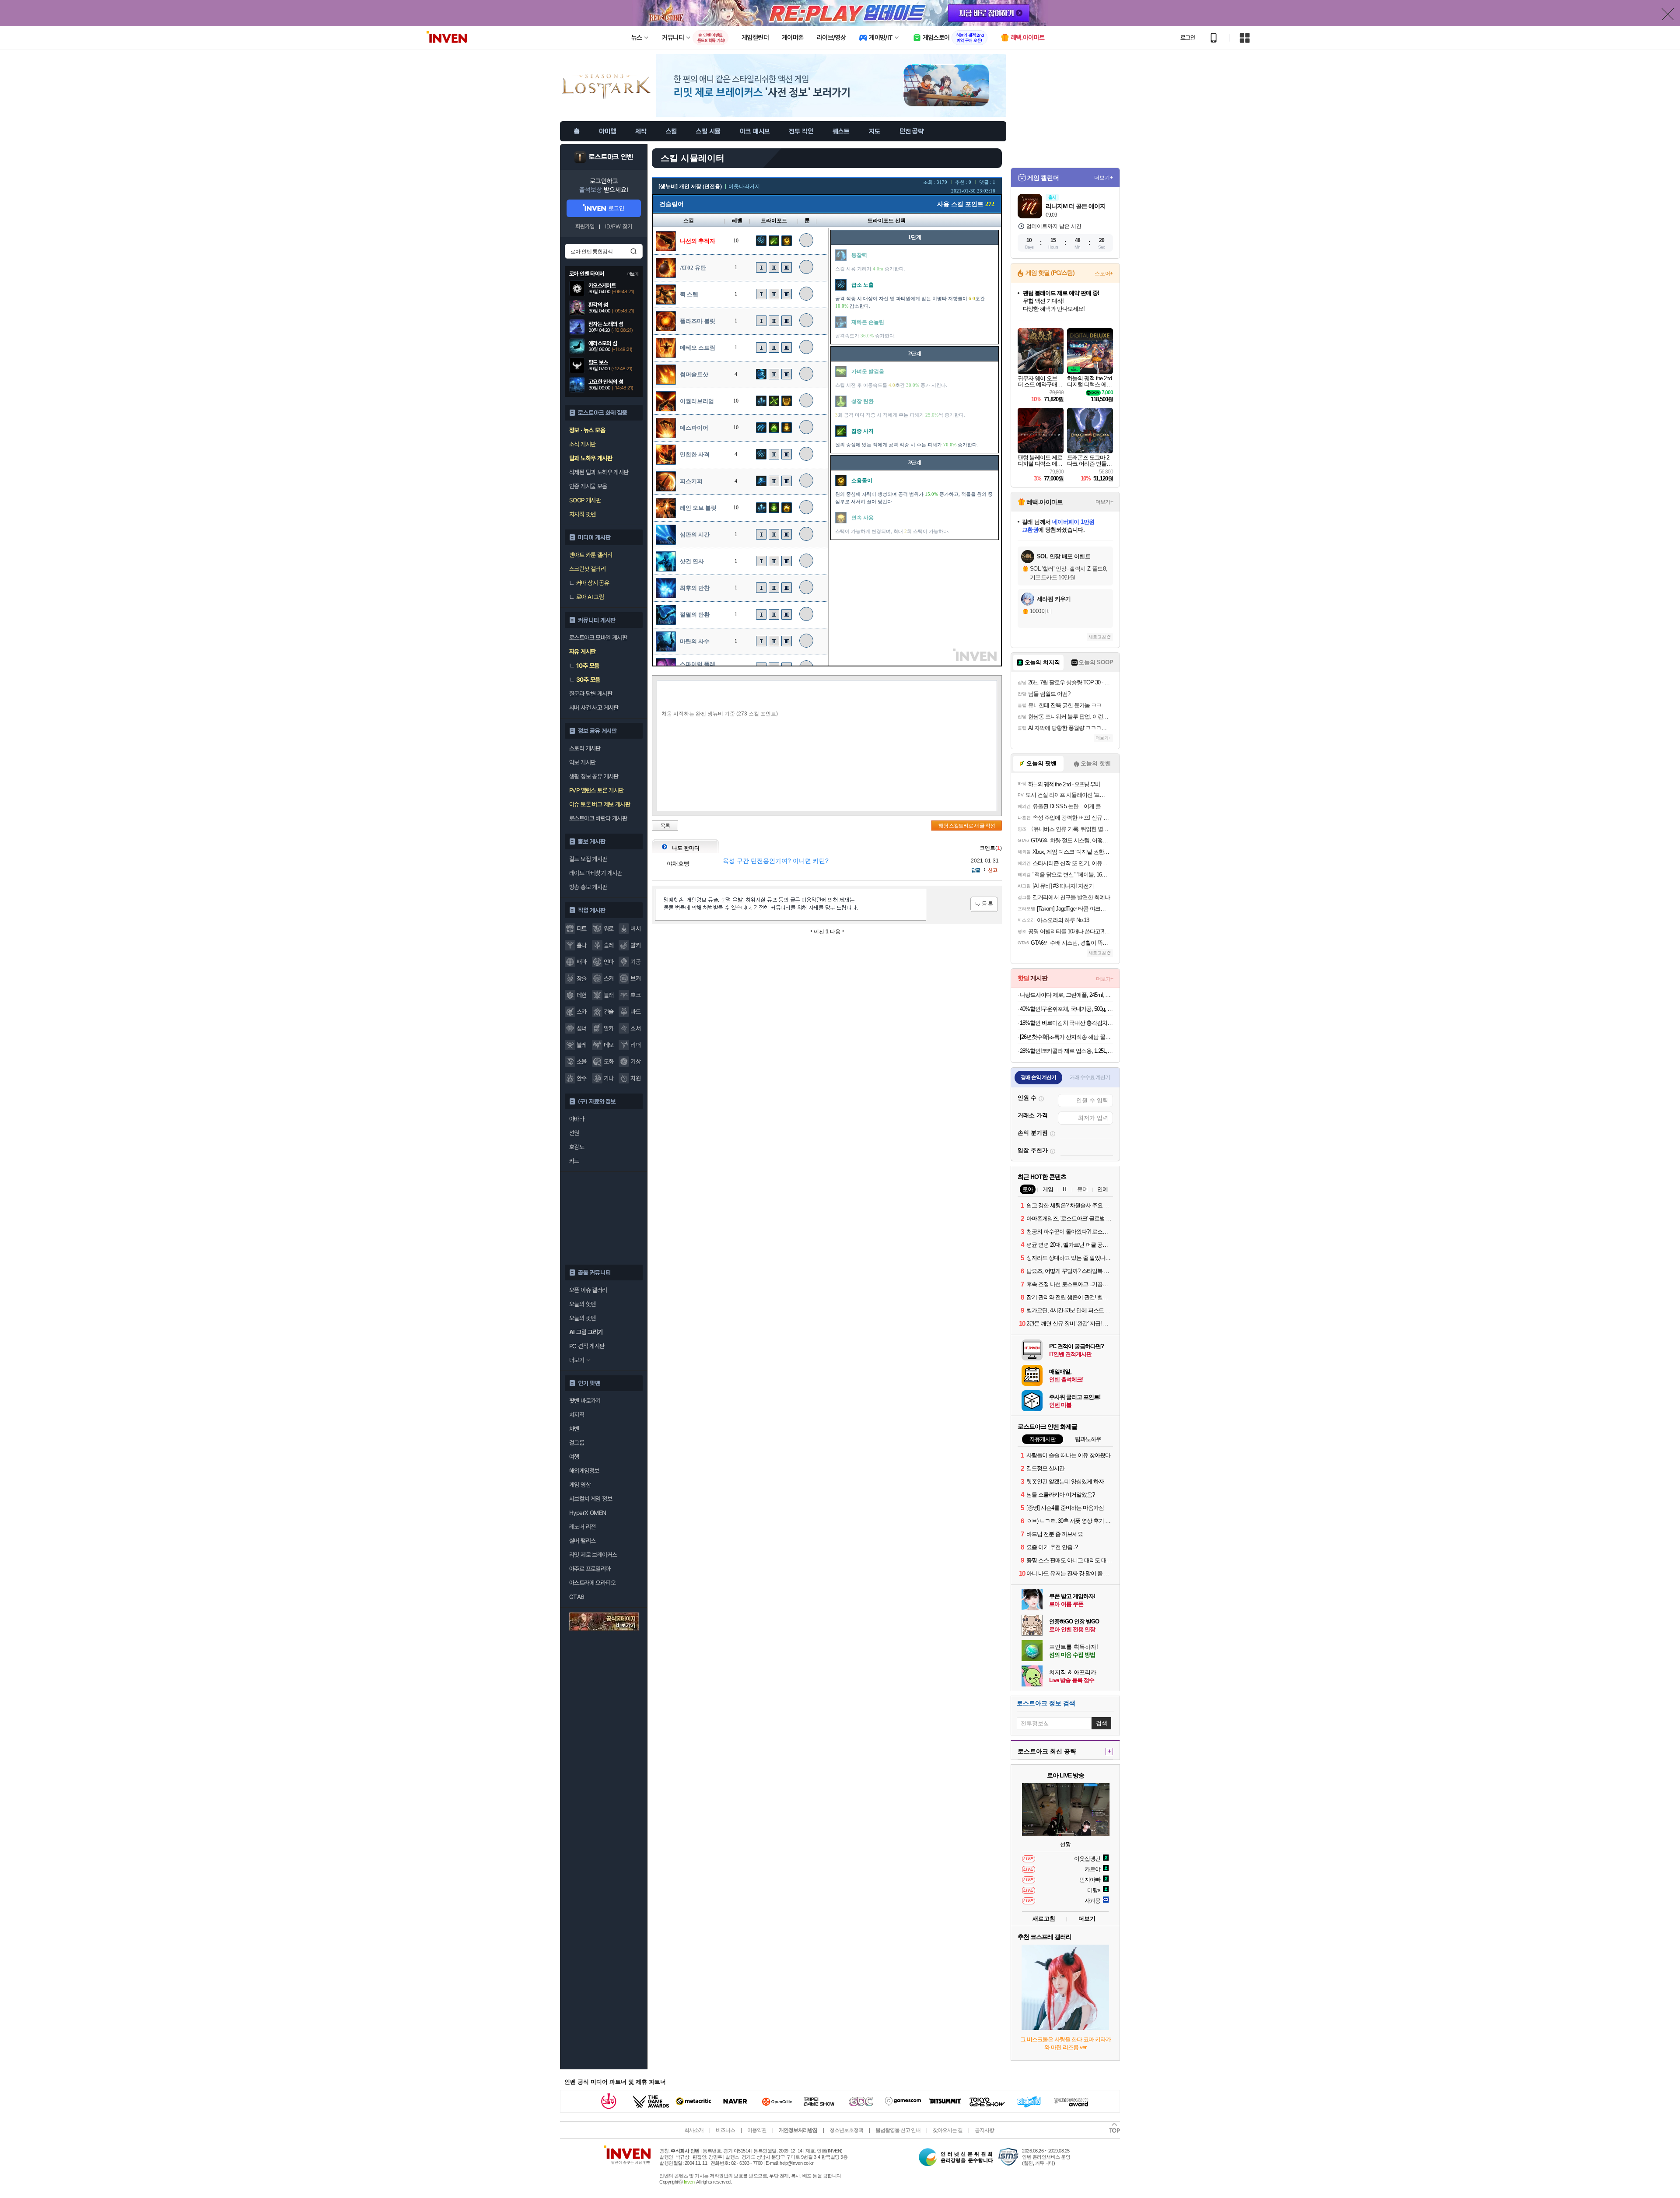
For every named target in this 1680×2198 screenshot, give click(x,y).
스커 (609, 978)
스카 (582, 1012)
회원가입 (585, 226)
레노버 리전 (582, 1527)
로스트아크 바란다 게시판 (598, 818)
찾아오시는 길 (948, 2130)
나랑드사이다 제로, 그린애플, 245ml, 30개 (1066, 995)
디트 (582, 929)
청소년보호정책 (846, 2130)
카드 (574, 1161)
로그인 (1188, 38)
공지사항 (984, 2130)
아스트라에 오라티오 (592, 1583)
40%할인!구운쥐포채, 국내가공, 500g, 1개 (1066, 1009)
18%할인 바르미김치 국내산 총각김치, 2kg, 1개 (1066, 1023)
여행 (574, 1457)
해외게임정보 (584, 1471)
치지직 (577, 1415)
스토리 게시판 (585, 748)
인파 (609, 962)
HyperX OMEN (588, 1513)
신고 (993, 870)
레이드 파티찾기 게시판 (596, 873)
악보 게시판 (582, 762)
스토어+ (1104, 273)
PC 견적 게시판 (587, 1346)
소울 (582, 1062)
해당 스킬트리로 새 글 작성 (967, 826)
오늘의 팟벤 (582, 1318)
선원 (574, 1133)
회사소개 (694, 2130)
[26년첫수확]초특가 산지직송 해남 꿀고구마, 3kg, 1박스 (1066, 1037)
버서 (635, 929)
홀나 (582, 945)
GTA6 (577, 1597)
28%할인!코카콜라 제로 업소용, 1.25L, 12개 (1066, 1051)
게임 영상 (580, 1485)
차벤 (574, 1429)
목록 (665, 826)
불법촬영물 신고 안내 (898, 2130)
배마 (582, 962)
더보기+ (1104, 178)
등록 (984, 904)
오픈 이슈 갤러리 (588, 1290)
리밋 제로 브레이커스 (593, 1555)
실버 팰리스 (582, 1541)
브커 (635, 978)
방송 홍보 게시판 (588, 887)
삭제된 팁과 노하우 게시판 (599, 472)
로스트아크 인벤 (611, 157)
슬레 (609, 945)
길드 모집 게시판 (588, 859)
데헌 (582, 995)
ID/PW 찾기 (619, 226)
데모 (609, 1045)
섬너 (582, 1028)
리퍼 (635, 1045)
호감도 (577, 1147)
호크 (635, 995)
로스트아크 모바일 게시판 (598, 638)
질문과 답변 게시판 (591, 694)
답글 (976, 870)
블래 (609, 995)
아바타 (577, 1119)
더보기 (1087, 1919)
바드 (635, 1012)
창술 (582, 978)
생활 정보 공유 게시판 (594, 776)
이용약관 (757, 2130)
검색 (633, 251)
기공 (635, 962)
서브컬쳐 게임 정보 (591, 1499)
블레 (582, 1045)
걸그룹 (577, 1443)
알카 (609, 1028)
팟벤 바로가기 (585, 1401)
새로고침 (1097, 637)
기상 (635, 1062)
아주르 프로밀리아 (590, 1569)
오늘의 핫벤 (582, 1304)
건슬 (609, 1012)
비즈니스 (725, 2130)
